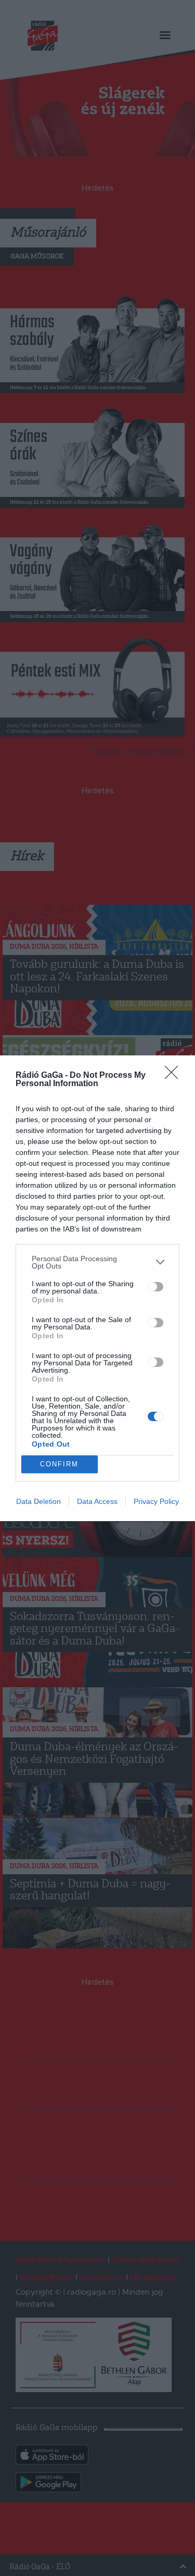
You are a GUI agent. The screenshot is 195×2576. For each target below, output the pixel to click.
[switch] (155, 1287)
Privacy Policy (156, 1501)
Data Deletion (38, 1501)
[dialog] (97, 1288)
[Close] (175, 1076)
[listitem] (97, 1262)
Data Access (97, 1501)
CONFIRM (59, 1464)
